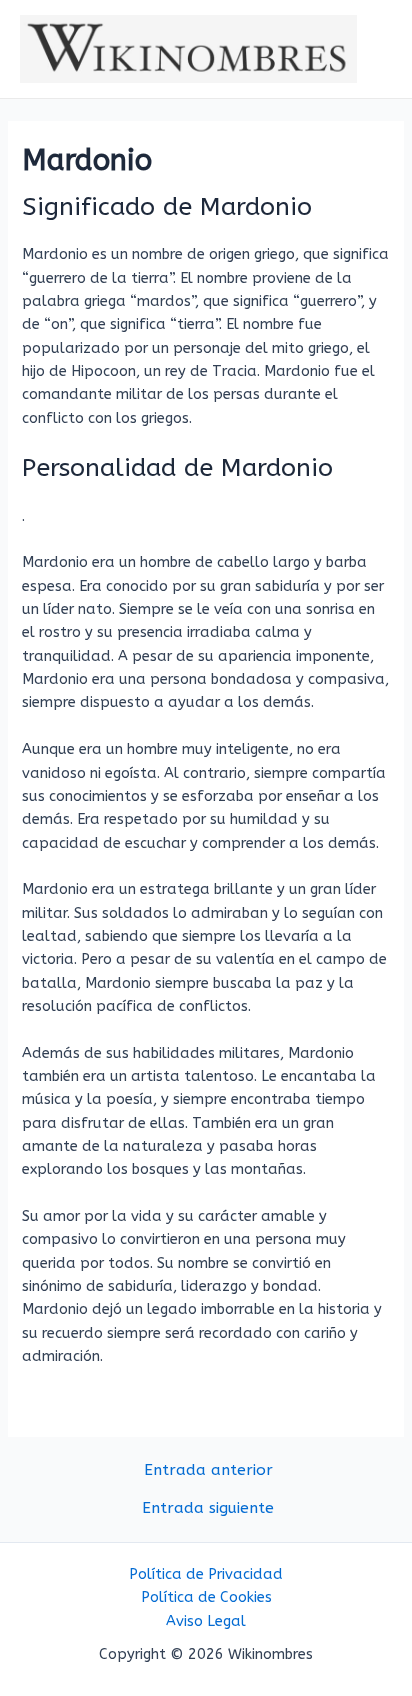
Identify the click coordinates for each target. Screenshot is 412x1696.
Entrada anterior (208, 1471)
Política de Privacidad (206, 1574)
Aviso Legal (206, 1621)
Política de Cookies (206, 1597)
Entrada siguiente (208, 1509)
